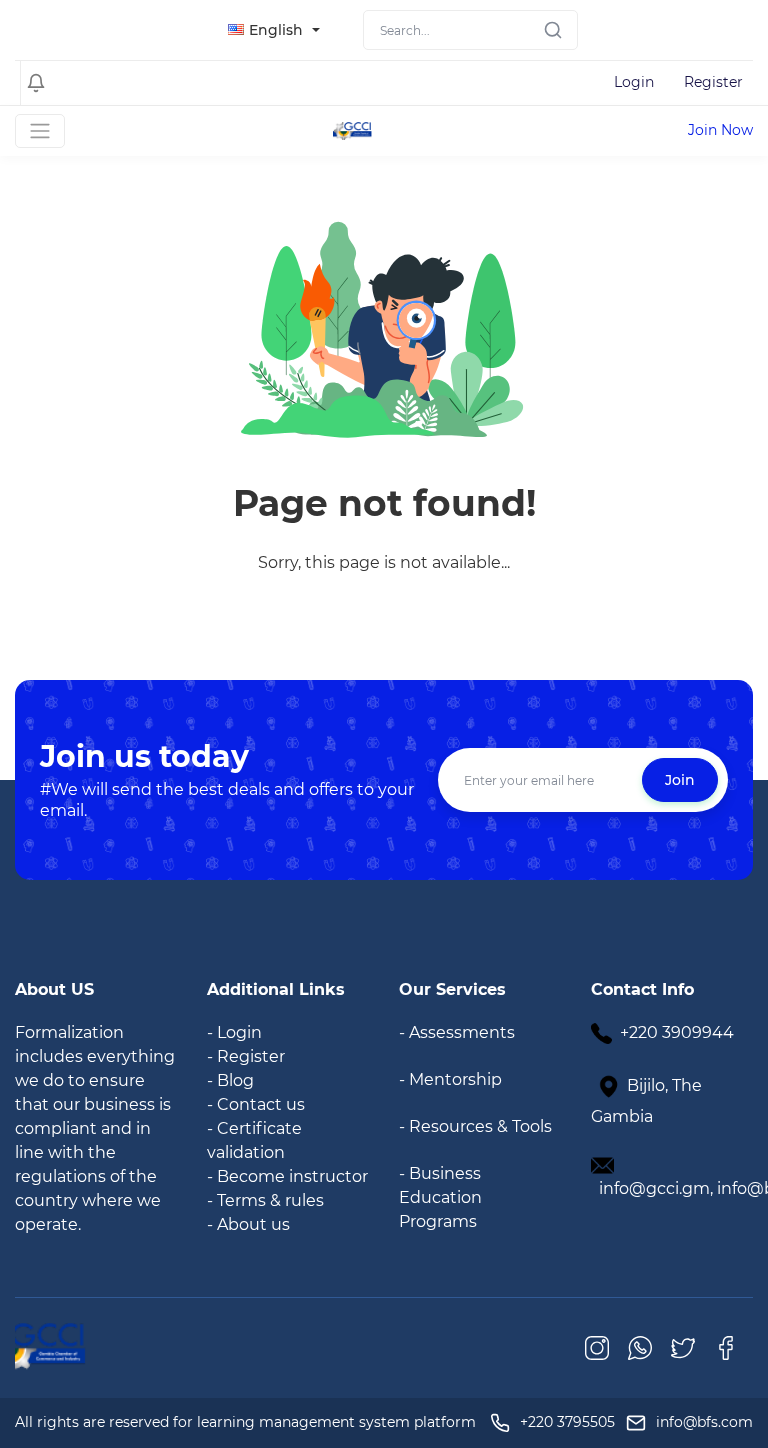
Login (634, 82)
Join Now (720, 130)
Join (680, 780)
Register (713, 82)
